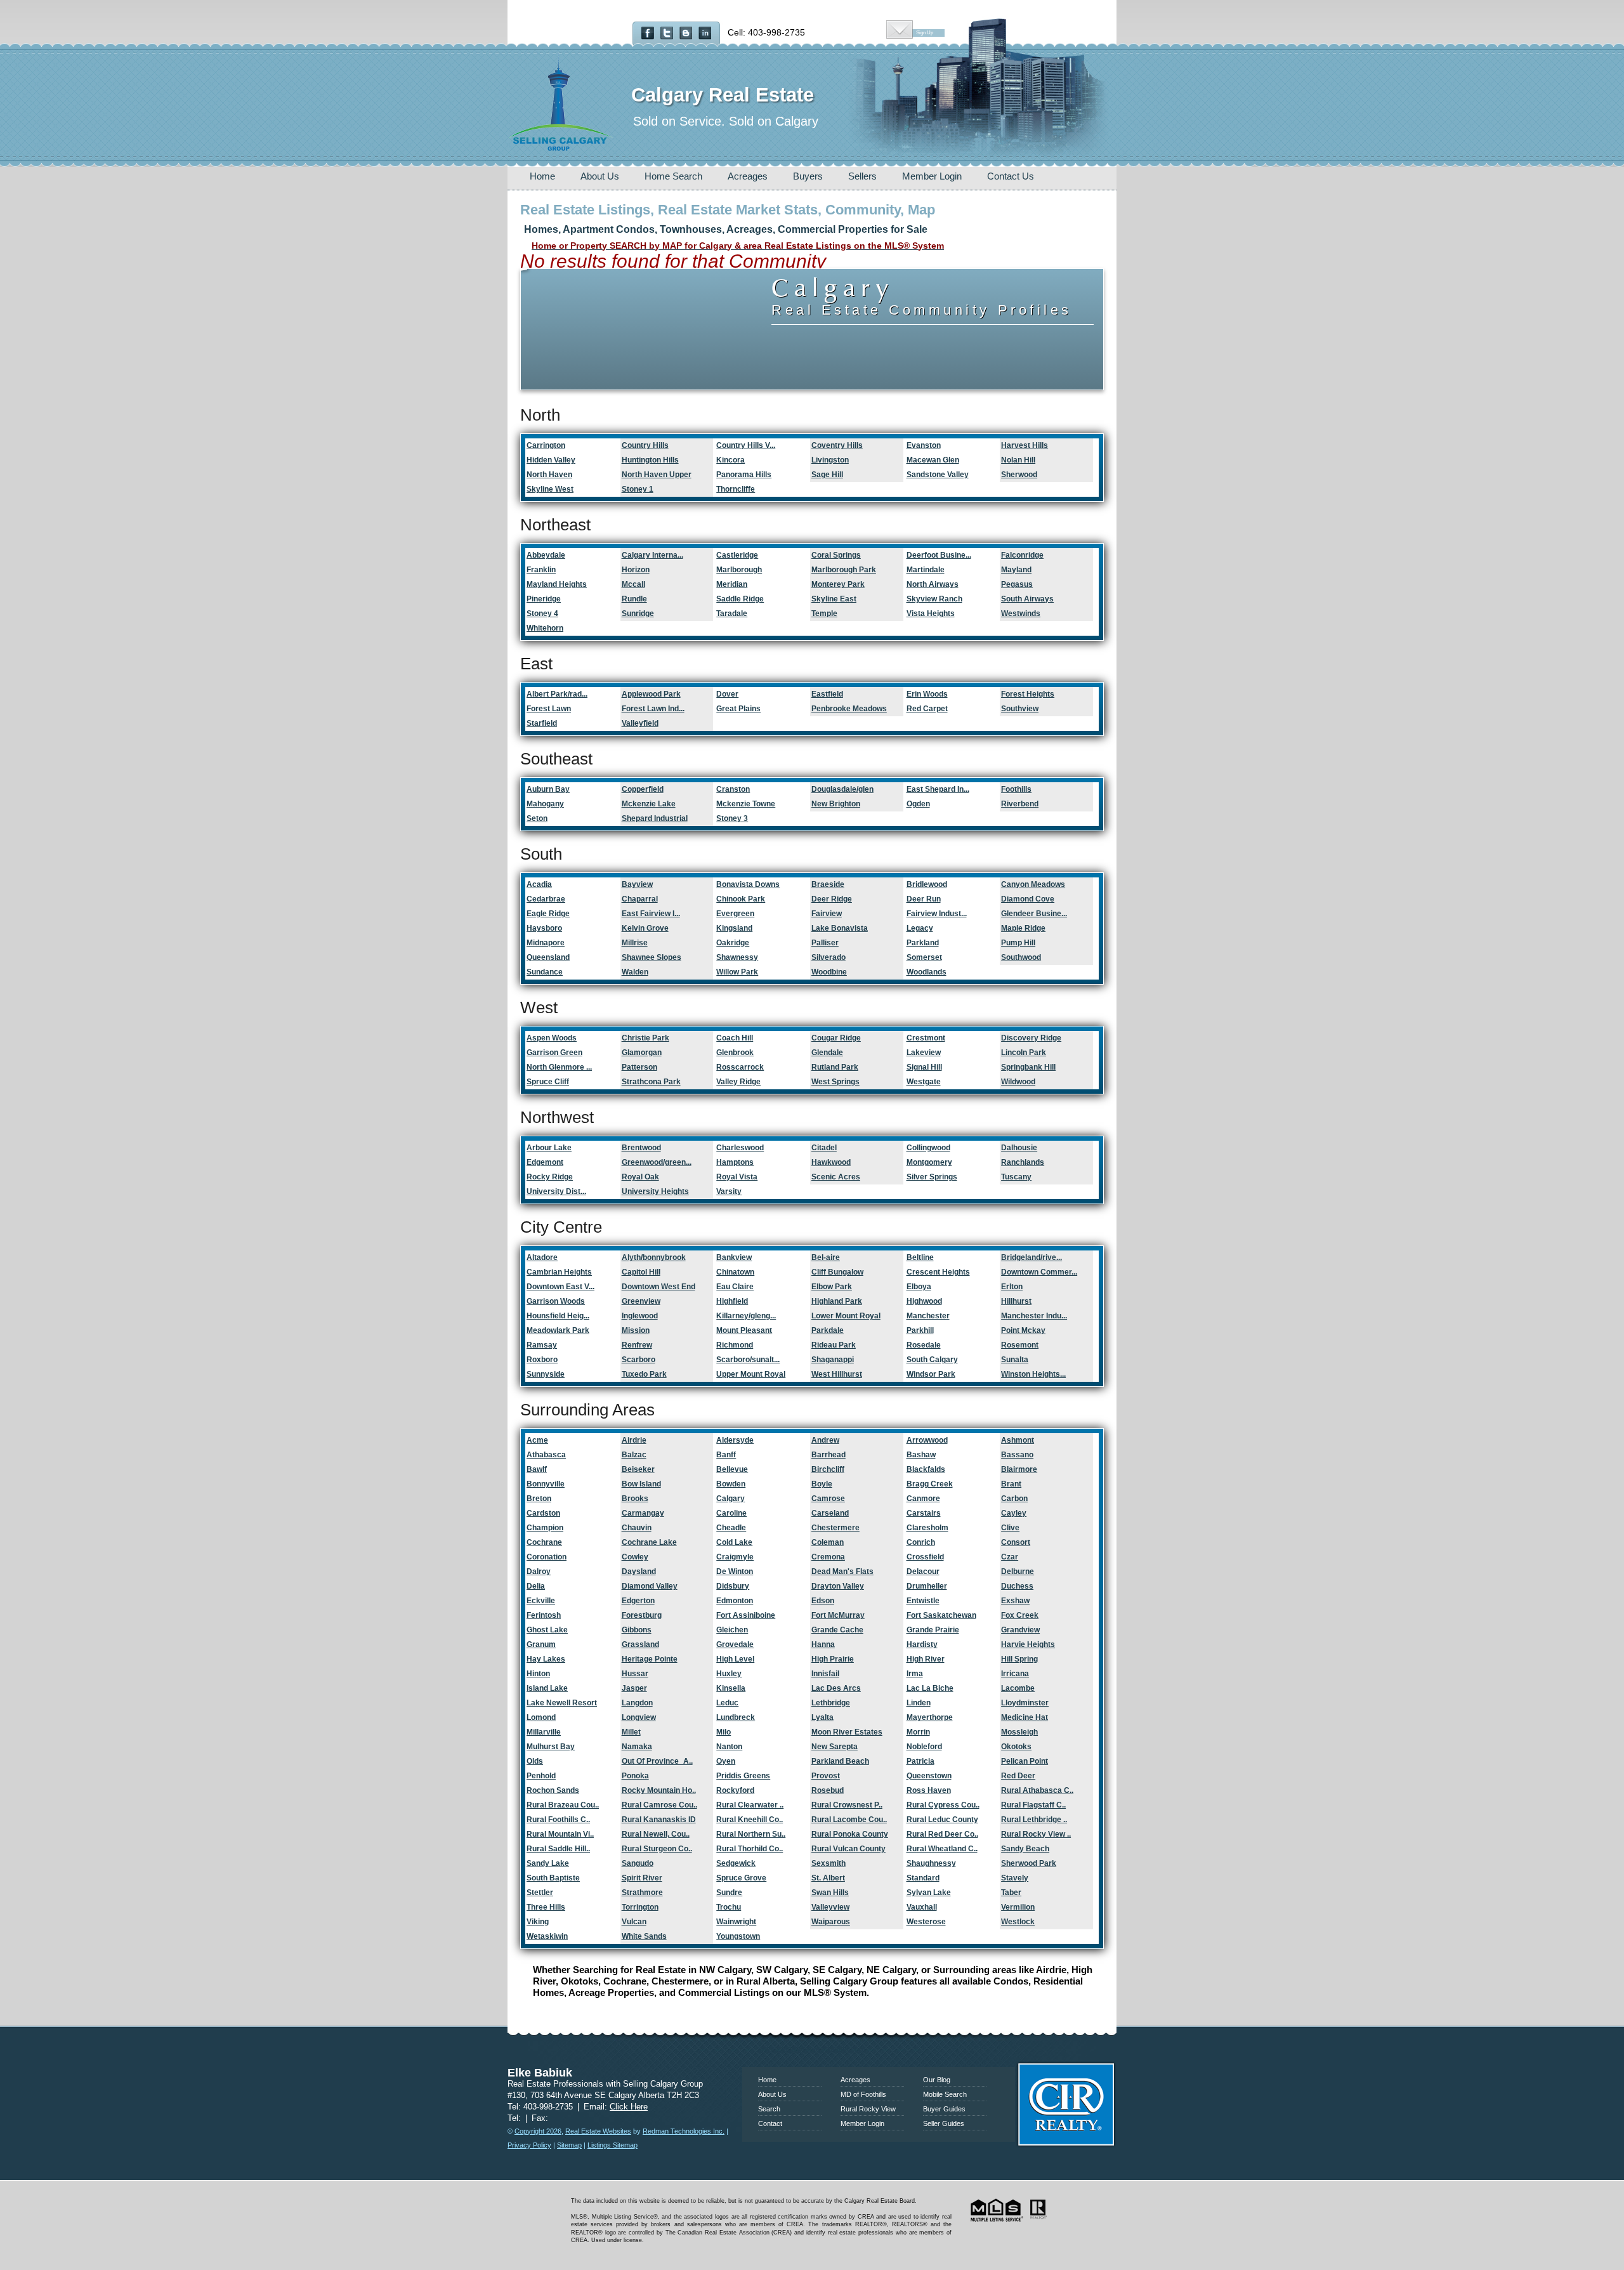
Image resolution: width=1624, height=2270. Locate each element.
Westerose (926, 1922)
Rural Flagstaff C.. (1033, 1805)
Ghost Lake (547, 1630)
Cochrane (544, 1542)
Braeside (828, 884)
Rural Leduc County (942, 1820)
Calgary (730, 1499)
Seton (537, 818)
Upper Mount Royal (751, 1374)
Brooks (635, 1499)
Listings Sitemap (612, 2145)
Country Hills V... (746, 445)
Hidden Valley (551, 460)
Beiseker (638, 1469)
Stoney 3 (732, 818)
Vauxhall (922, 1907)
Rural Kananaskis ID (659, 1820)
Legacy (920, 928)
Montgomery (929, 1162)
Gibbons (637, 1630)
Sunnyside (546, 1374)
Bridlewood (927, 884)
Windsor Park (931, 1374)
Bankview (734, 1257)
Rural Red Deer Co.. (942, 1834)
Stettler (540, 1893)
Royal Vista (737, 1177)
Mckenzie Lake (649, 804)
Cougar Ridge (836, 1038)
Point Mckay (1023, 1330)
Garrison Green (554, 1053)
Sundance (545, 972)
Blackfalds (926, 1469)
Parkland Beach (840, 1761)
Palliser (825, 943)
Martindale (926, 570)
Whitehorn (545, 628)
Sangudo (638, 1863)
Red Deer (1018, 1776)
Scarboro (638, 1360)
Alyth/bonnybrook (654, 1257)
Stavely (1015, 1878)
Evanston (924, 445)
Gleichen (732, 1630)
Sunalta (1015, 1360)
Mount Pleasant (744, 1330)
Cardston (543, 1513)
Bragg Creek (930, 1484)
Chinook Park (741, 899)
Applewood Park (651, 694)
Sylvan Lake (929, 1893)
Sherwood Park (1029, 1863)
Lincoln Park (1024, 1053)
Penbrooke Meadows (849, 709)
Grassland (640, 1644)
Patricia (920, 1761)
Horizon (636, 570)
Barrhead (828, 1455)
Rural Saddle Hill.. (558, 1849)
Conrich (921, 1542)
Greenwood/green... (657, 1162)
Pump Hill (1018, 943)
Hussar (635, 1674)
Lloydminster (1025, 1703)
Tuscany (1016, 1177)
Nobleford (924, 1747)
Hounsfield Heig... (558, 1316)
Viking (538, 1922)
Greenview (641, 1301)
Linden (919, 1703)
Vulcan (634, 1922)
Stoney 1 (638, 489)
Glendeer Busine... (1034, 914)
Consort (1016, 1542)
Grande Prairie (933, 1630)
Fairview (827, 914)
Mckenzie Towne (746, 804)
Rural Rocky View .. (1036, 1834)
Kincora (730, 460)
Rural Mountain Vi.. (560, 1834)
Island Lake (547, 1688)
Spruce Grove (741, 1878)
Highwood (924, 1301)
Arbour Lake (549, 1148)
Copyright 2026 (538, 2131)
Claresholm (927, 1528)
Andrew (825, 1440)
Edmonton (735, 1601)
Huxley (729, 1674)
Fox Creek (1020, 1615)
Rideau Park (834, 1345)
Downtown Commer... (1039, 1272)
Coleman (828, 1542)
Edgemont (545, 1162)
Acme (537, 1440)
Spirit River (642, 1878)
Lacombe (1018, 1688)
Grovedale (735, 1644)
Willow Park (737, 972)
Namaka (637, 1747)
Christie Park (645, 1038)
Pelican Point (1025, 1761)
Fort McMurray (838, 1615)
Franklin (541, 570)
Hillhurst (1016, 1301)
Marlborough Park (844, 570)
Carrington (546, 445)
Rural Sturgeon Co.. (657, 1849)
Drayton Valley (838, 1586)
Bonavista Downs (748, 884)
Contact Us (1011, 176)
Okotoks (1016, 1747)
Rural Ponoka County (850, 1834)
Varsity (729, 1191)
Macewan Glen (933, 460)
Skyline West (550, 489)
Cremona (828, 1557)
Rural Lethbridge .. (1034, 1820)
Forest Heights (1028, 694)
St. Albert (828, 1878)
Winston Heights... (1033, 1374)
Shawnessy (737, 957)
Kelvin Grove (645, 928)
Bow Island (641, 1484)
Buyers (808, 176)
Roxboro (542, 1360)
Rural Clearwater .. (750, 1805)
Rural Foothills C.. (558, 1820)
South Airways (1027, 599)
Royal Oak (640, 1177)
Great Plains (738, 709)
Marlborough (739, 570)
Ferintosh (544, 1615)
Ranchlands (1023, 1162)
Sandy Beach (1025, 1849)
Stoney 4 (542, 613)
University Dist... (556, 1191)
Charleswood (740, 1148)
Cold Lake (734, 1542)
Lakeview (924, 1053)
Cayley (1014, 1513)
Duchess (1017, 1586)
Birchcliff (828, 1469)
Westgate (924, 1082)
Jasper (634, 1688)
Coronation (547, 1557)
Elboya (919, 1287)
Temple (824, 613)
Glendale (827, 1053)
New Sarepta (835, 1747)
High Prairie (833, 1659)
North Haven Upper (657, 475)
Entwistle (923, 1601)
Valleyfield (640, 723)
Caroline (731, 1513)
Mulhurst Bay (551, 1747)
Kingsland (734, 928)
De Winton (735, 1571)
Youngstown (738, 1936)
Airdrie (634, 1440)
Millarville (544, 1732)
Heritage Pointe (650, 1659)
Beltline (920, 1257)
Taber (1011, 1893)
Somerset (924, 957)
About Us (600, 176)
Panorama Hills (744, 475)
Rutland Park (835, 1067)
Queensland (548, 957)
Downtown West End (658, 1287)
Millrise (635, 943)
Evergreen (735, 914)
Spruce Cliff (548, 1082)
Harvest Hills (1025, 445)
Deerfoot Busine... (939, 555)
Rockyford (735, 1790)
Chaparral (640, 899)
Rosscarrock (740, 1067)
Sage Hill (827, 475)
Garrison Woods (556, 1301)
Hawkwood (831, 1162)
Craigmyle (735, 1557)
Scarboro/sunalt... (748, 1360)
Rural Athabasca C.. (1037, 1790)
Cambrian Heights (559, 1272)
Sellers (862, 176)
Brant (1011, 1484)
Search (769, 2109)
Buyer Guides (944, 2109)
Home (542, 176)
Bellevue (732, 1469)
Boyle (822, 1484)
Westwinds (1021, 613)
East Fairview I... (651, 914)
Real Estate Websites (598, 2131)
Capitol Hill (641, 1272)
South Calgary (932, 1360)
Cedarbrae (546, 899)
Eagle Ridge (548, 914)
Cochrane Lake (649, 1542)
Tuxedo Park (644, 1374)
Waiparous (831, 1922)
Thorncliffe (736, 489)
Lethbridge (831, 1703)
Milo (724, 1732)
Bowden (731, 1484)
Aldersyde (735, 1440)
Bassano (1017, 1455)
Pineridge (544, 599)
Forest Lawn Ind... (653, 709)
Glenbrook (735, 1053)
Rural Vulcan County (848, 1849)
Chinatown (735, 1272)
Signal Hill (924, 1067)
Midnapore (546, 943)
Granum (541, 1644)
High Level (735, 1659)
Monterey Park (838, 584)
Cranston (733, 789)
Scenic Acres (836, 1177)
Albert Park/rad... (557, 694)
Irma (915, 1674)
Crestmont (926, 1038)
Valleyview (830, 1907)
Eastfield (827, 694)
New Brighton (836, 804)
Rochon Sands (553, 1790)
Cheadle (731, 1528)
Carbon (1014, 1499)
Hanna (823, 1644)
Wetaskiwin (547, 1936)
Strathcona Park (651, 1082)
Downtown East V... (560, 1287)
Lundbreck (736, 1717)
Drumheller (927, 1586)
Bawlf (537, 1469)
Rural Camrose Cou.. (659, 1805)
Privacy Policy (529, 2145)
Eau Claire (735, 1287)
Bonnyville (546, 1484)
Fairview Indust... (937, 914)
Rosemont (1020, 1345)
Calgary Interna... (652, 555)
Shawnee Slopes (652, 957)
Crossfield (925, 1557)
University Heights (655, 1191)
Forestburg (642, 1615)
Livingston (830, 460)
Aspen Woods (552, 1038)
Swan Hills (830, 1893)
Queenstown (929, 1776)
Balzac (634, 1455)
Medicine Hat (1025, 1717)
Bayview (637, 884)
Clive (1010, 1528)
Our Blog (937, 2080)
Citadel (824, 1148)
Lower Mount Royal (846, 1316)
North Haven (549, 475)
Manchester (928, 1316)
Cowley (635, 1557)
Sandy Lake (548, 1863)
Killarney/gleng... (746, 1316)
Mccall (633, 584)
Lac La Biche (930, 1688)
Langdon (637, 1703)
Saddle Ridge (740, 599)
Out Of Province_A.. (657, 1761)
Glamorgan (642, 1053)
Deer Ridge (832, 899)
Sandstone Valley (938, 475)
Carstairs (924, 1513)
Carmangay (643, 1513)
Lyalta (822, 1717)
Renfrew (637, 1345)
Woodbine (829, 972)
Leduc (727, 1703)
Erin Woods (927, 694)
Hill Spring (1019, 1659)
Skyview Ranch (934, 599)
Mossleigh (1019, 1732)
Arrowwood (927, 1440)
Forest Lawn (549, 709)
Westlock (1018, 1922)
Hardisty (922, 1644)
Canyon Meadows (1033, 884)
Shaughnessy (931, 1863)
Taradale (732, 613)
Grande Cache (837, 1630)
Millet (631, 1732)
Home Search (673, 176)
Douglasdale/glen (842, 789)
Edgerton (638, 1601)
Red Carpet (927, 709)
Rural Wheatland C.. (942, 1849)
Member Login (932, 176)
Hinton (538, 1674)
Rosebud (828, 1790)
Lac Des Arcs (836, 1688)
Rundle (634, 599)
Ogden (918, 804)
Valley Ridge (738, 1082)
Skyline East (834, 599)
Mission (636, 1330)
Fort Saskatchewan (941, 1615)
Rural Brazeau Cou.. (563, 1805)
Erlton (1012, 1287)
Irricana (1015, 1674)
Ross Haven (929, 1790)
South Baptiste (553, 1878)
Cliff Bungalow (837, 1272)
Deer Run (924, 899)
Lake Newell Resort (562, 1703)
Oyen (726, 1761)
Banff (726, 1455)
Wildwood (1018, 1082)
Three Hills (546, 1907)
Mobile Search (945, 2094)
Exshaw (1015, 1601)
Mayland (1016, 570)
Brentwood (641, 1148)
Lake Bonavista (840, 928)
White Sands (644, 1936)
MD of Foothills (863, 2094)
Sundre (729, 1893)
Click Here (629, 2107)
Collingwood (928, 1148)
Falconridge (1022, 555)
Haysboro (544, 928)
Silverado (828, 957)
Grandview (1020, 1630)
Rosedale (924, 1345)
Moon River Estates (847, 1732)
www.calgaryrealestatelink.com (812, 2049)
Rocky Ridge (550, 1177)
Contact (770, 2123)
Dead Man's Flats (842, 1571)
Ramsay (542, 1345)
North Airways (933, 584)
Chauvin (637, 1528)
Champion (545, 1528)
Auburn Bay (548, 789)
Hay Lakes (546, 1659)
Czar (1010, 1557)
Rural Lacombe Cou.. (849, 1820)
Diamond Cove (1028, 899)
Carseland (830, 1513)
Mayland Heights (557, 584)
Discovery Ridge (1031, 1038)
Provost (826, 1776)
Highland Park (837, 1301)
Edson (823, 1601)
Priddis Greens (743, 1776)
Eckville (541, 1601)
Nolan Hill (1018, 460)
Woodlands (927, 972)
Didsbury (733, 1586)
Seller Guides (944, 2123)
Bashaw (921, 1455)
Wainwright (736, 1922)
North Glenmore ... (559, 1067)
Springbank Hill (1028, 1067)
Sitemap (569, 2145)
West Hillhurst (837, 1374)
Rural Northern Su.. (751, 1834)
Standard (923, 1878)
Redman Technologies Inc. (684, 2131)
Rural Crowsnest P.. (847, 1805)
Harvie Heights (1028, 1644)
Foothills (1016, 789)
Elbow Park (832, 1287)
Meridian (732, 584)
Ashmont (1018, 1440)
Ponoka (635, 1776)
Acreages (748, 176)
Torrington (640, 1907)
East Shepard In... (938, 789)
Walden (635, 972)
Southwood (1021, 957)
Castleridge (737, 555)
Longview (639, 1717)
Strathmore (642, 1893)
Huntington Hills (650, 460)
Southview (1020, 709)
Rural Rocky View (868, 2109)
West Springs (835, 1082)
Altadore (542, 1257)
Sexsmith (828, 1863)
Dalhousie (1019, 1148)
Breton (539, 1499)
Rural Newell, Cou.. (656, 1834)
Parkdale (828, 1330)
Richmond (735, 1345)
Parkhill (920, 1330)
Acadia (539, 884)
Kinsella (731, 1688)
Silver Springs (932, 1177)
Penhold (541, 1776)
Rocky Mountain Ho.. (659, 1790)
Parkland (923, 943)
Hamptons (735, 1162)
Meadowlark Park (558, 1330)
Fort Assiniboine (746, 1615)
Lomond (541, 1717)
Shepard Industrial (655, 818)
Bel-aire (826, 1257)
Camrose (828, 1499)
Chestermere (835, 1528)
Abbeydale (546, 555)
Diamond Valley (650, 1586)
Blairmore (1019, 1469)
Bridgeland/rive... (1031, 1257)
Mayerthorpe (930, 1717)
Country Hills (645, 445)
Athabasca (546, 1455)
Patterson (639, 1067)
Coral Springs (836, 555)
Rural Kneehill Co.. (750, 1820)
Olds (535, 1761)
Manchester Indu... (1034, 1316)
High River (926, 1659)
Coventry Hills (837, 445)
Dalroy (539, 1571)
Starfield (542, 723)
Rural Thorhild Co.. (750, 1849)
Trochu (729, 1907)
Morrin (918, 1732)
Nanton (729, 1747)
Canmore (923, 1499)
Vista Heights (931, 613)
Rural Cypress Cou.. (943, 1805)
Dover (727, 694)
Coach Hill (735, 1038)
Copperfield (643, 789)
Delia (536, 1586)
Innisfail (825, 1674)
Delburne (1018, 1571)
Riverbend (1020, 804)
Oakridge (733, 943)
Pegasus (1017, 584)
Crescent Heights (938, 1272)
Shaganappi (833, 1360)
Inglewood (640, 1316)
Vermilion (1018, 1907)
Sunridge (638, 613)
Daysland (639, 1571)
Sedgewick (736, 1863)
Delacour (923, 1571)
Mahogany (545, 804)
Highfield (732, 1301)
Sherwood (1019, 475)
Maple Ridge (1023, 928)
